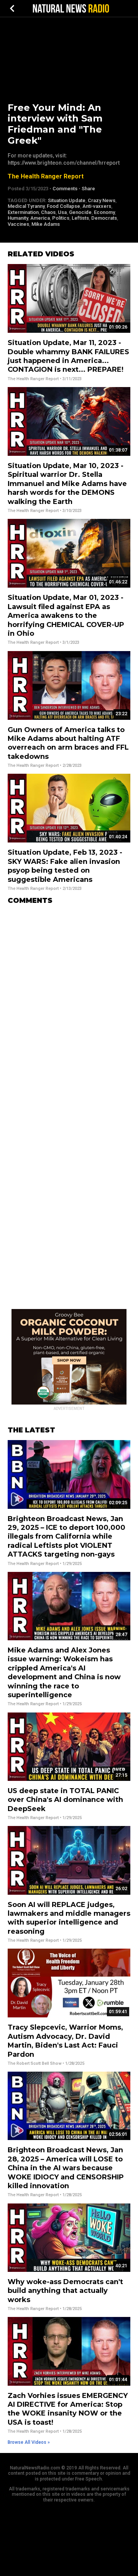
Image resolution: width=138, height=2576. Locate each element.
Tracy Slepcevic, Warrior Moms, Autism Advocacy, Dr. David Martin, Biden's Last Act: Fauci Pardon (65, 2041)
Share (88, 189)
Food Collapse (63, 206)
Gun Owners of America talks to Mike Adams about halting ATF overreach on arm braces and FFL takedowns (68, 743)
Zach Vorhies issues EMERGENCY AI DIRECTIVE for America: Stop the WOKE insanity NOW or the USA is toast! (68, 2409)
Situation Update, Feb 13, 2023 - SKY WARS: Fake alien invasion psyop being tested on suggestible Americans (65, 866)
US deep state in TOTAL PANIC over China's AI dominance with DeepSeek (65, 1800)
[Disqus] (69, 1006)
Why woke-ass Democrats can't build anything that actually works (65, 2291)
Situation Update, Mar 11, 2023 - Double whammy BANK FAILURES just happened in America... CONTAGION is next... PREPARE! (68, 356)
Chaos (48, 212)
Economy (104, 212)
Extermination (23, 212)
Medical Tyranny (26, 206)
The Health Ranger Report (46, 176)
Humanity (18, 218)
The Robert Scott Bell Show (34, 2063)
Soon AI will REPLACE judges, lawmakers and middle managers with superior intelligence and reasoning (69, 1918)
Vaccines (18, 224)
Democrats (104, 218)
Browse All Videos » (29, 2442)
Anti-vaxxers (97, 206)
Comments (65, 189)
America (40, 218)
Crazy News (102, 200)
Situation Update (67, 200)
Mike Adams (46, 224)
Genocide (80, 212)
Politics (61, 218)
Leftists (80, 218)
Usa (62, 212)
